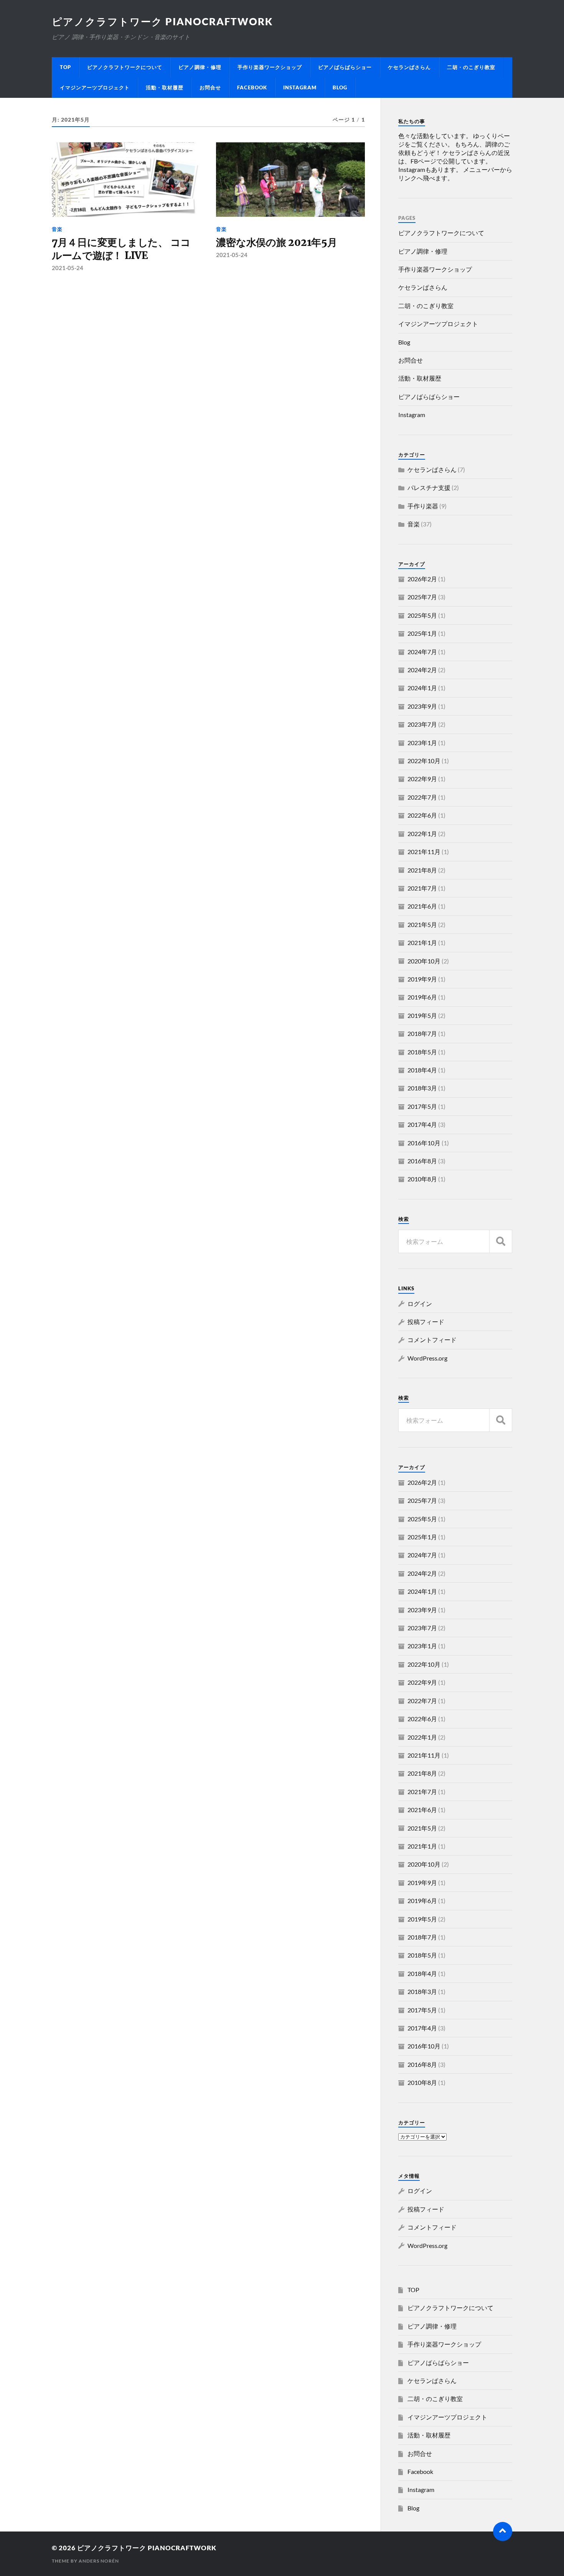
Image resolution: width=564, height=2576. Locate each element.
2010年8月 (422, 1179)
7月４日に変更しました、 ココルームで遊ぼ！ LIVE (121, 249)
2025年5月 (422, 615)
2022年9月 (422, 779)
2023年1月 (422, 743)
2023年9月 (422, 706)
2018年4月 (422, 1070)
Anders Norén (99, 2561)
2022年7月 (422, 797)
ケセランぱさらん (409, 67)
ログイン (420, 1304)
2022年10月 (424, 761)
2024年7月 (422, 652)
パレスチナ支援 (429, 487)
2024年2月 (422, 670)
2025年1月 (422, 633)
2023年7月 (422, 724)
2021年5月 (422, 924)
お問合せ (210, 87)
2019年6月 (422, 997)
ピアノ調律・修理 (200, 67)
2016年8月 (422, 1161)
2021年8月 (422, 870)
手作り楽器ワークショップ (270, 67)
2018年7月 (422, 1033)
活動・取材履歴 (165, 87)
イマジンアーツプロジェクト (95, 87)
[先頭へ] (503, 2531)
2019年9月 (422, 979)
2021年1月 (422, 942)
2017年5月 (422, 1106)
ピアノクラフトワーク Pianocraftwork (168, 21)
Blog (340, 87)
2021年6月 (422, 906)
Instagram (300, 87)
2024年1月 (422, 688)
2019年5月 (422, 1015)
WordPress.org (427, 1358)
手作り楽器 (423, 506)
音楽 (57, 229)
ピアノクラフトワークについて (125, 67)
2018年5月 (422, 1052)
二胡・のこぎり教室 (471, 67)
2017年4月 (422, 1124)
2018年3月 (422, 1088)
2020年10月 (424, 961)
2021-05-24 (68, 268)
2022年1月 (422, 834)
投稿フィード (426, 1322)
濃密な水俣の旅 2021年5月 (276, 242)
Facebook (252, 87)
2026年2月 (422, 579)
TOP (65, 67)
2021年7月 (422, 888)
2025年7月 (422, 597)
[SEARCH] (501, 1241)
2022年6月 (422, 815)
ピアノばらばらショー (345, 67)
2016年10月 (424, 1143)
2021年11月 (424, 852)
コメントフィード (432, 1340)
